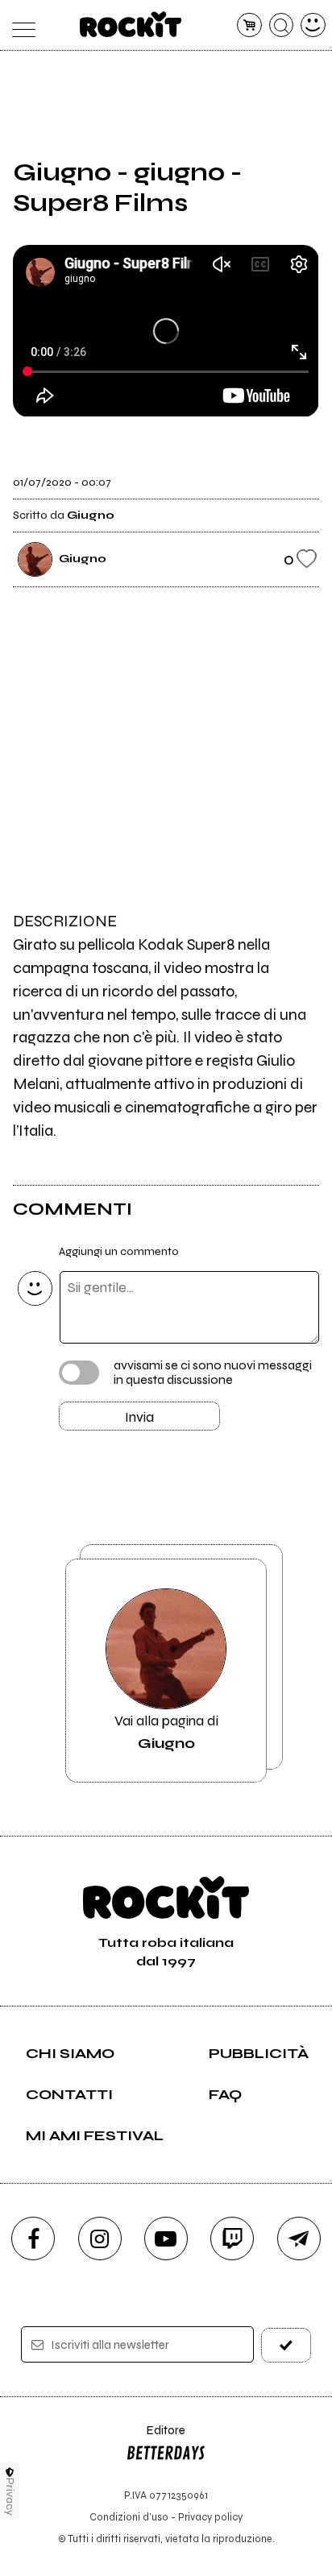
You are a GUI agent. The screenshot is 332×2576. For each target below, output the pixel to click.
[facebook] (33, 2238)
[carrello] (249, 25)
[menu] (19, 25)
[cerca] (282, 25)
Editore (156, 2438)
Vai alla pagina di (166, 1732)
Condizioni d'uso (129, 2517)
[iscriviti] (286, 2345)
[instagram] (100, 2238)
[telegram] (299, 2238)
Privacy (10, 2497)
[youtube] (166, 2238)
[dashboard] (313, 25)
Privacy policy (210, 2517)
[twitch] (232, 2238)
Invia (139, 1417)
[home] (131, 24)
